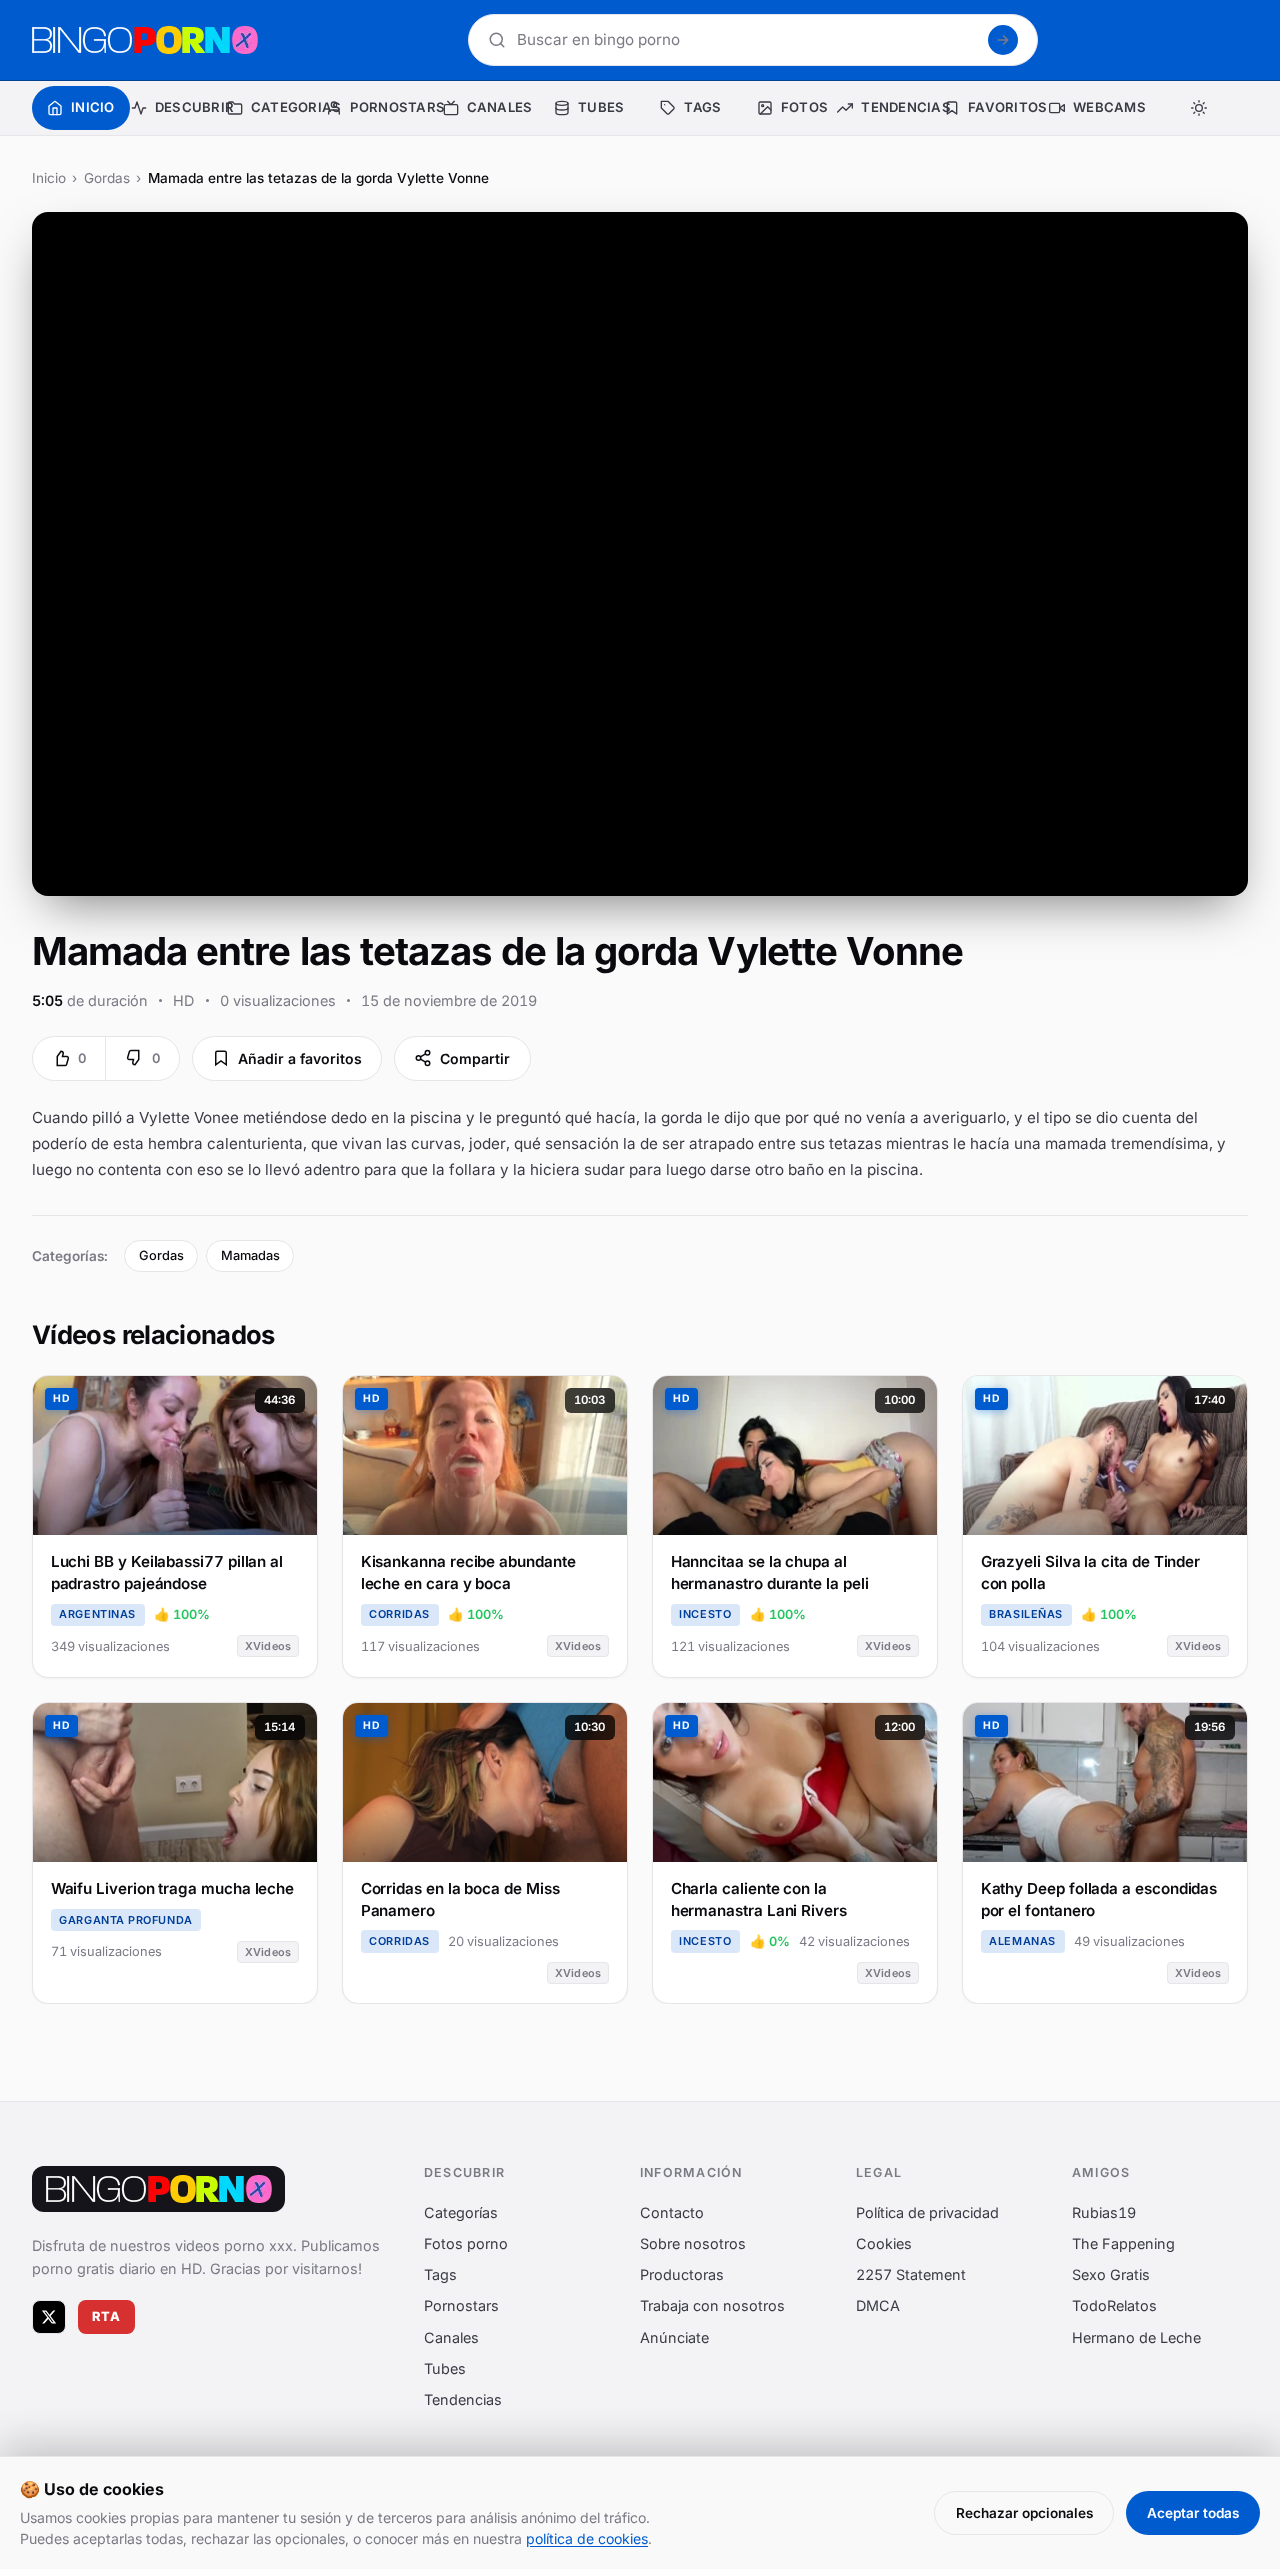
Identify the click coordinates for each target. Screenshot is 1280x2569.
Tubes (445, 2367)
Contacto (672, 2211)
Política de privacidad (927, 2211)
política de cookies (587, 2538)
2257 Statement (911, 2274)
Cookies (884, 2243)
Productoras (682, 2274)
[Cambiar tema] (1199, 108)
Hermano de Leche (1136, 2336)
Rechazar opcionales (1024, 2513)
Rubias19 (1104, 2211)
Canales (451, 2336)
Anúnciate (674, 2336)
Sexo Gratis (1111, 2274)
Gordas (107, 178)
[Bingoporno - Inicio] (158, 2189)
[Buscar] (1003, 40)
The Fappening (1123, 2243)
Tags (440, 2274)
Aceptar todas (1193, 2513)
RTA (107, 2316)
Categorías (461, 2211)
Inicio (49, 178)
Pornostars (461, 2305)
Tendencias (463, 2399)
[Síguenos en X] (49, 2316)
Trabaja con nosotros (712, 2305)
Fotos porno (466, 2243)
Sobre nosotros (693, 2243)
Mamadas (250, 1255)
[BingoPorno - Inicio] (145, 40)
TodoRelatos (1114, 2305)
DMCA (878, 2305)
